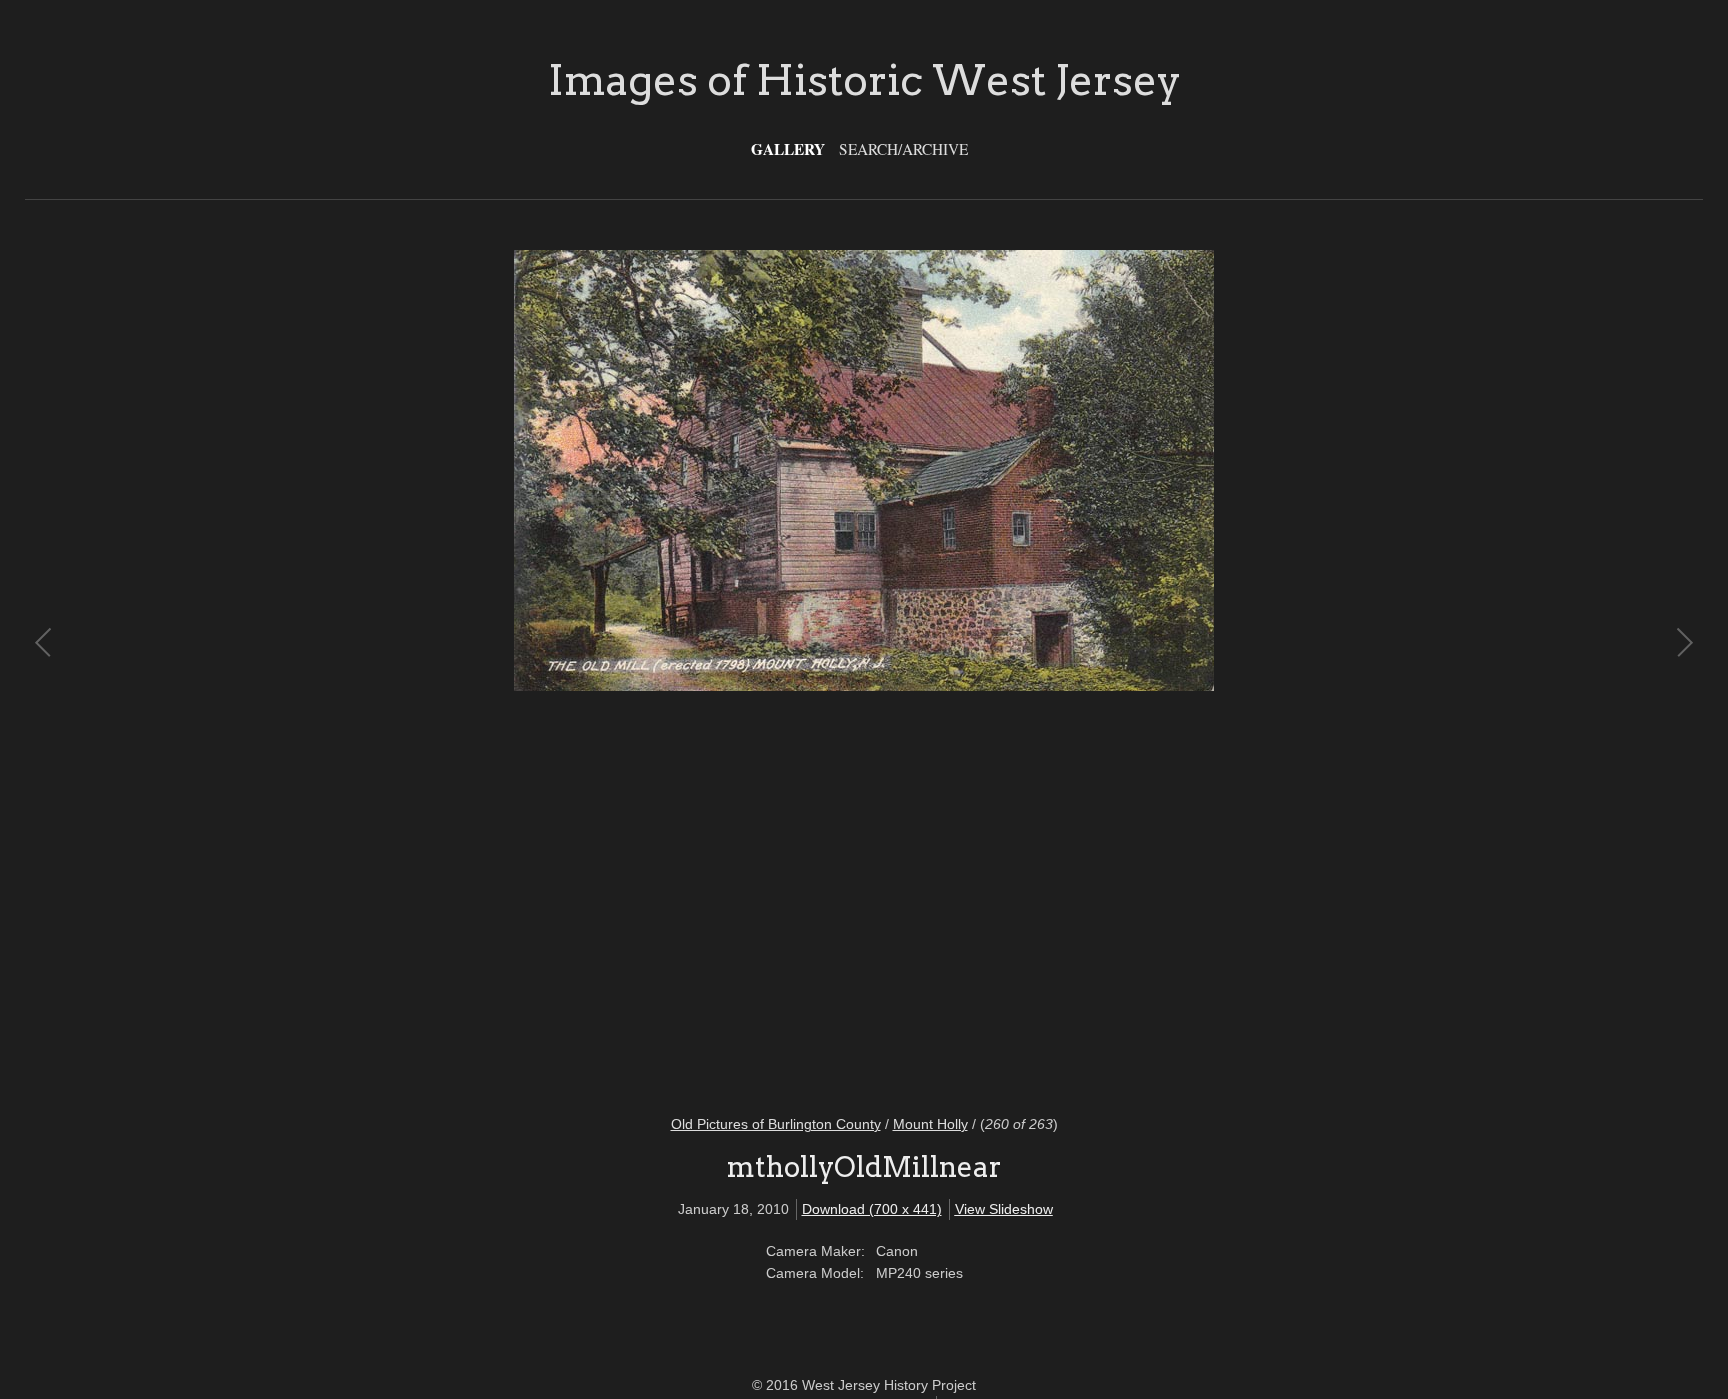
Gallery (788, 149)
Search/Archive (903, 149)
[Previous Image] (454, 669)
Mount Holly (930, 1124)
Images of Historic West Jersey (864, 80)
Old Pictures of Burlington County (776, 1124)
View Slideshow (1004, 1209)
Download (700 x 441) (872, 1209)
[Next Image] (1273, 669)
